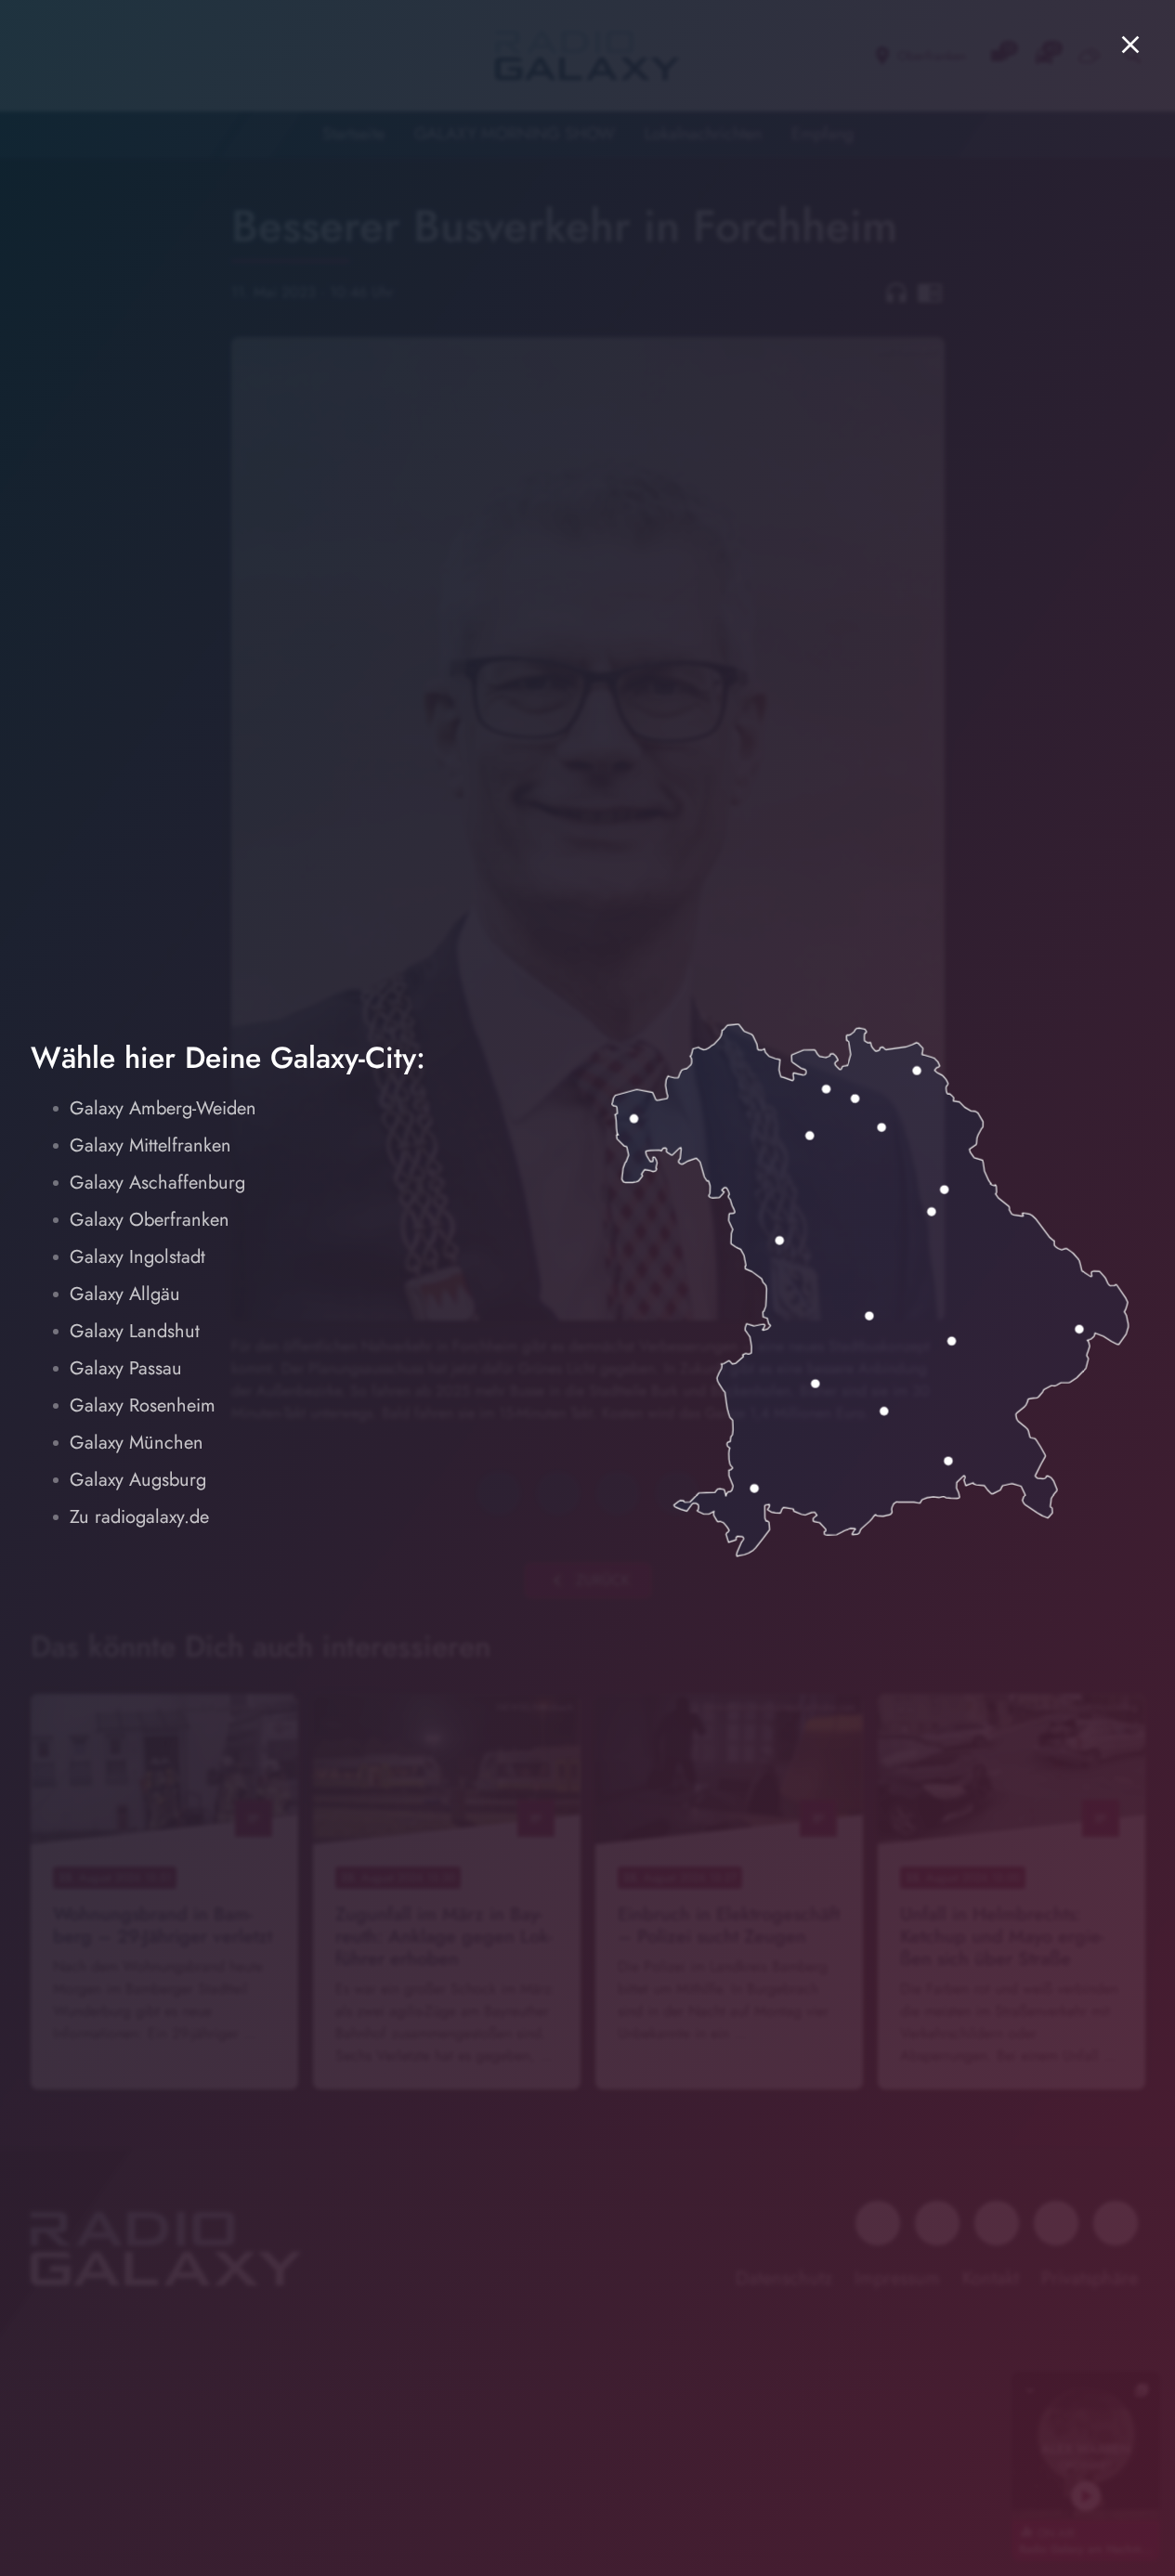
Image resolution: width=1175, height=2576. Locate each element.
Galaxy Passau (126, 1368)
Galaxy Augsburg (138, 1480)
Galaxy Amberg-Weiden (163, 1108)
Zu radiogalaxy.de (139, 1517)
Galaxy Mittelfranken (150, 1145)
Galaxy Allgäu (125, 1294)
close (1130, 45)
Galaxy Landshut (135, 1331)
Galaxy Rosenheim (143, 1405)
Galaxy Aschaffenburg (157, 1183)
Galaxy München (137, 1443)
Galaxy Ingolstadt (137, 1257)
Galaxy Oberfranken (150, 1220)
